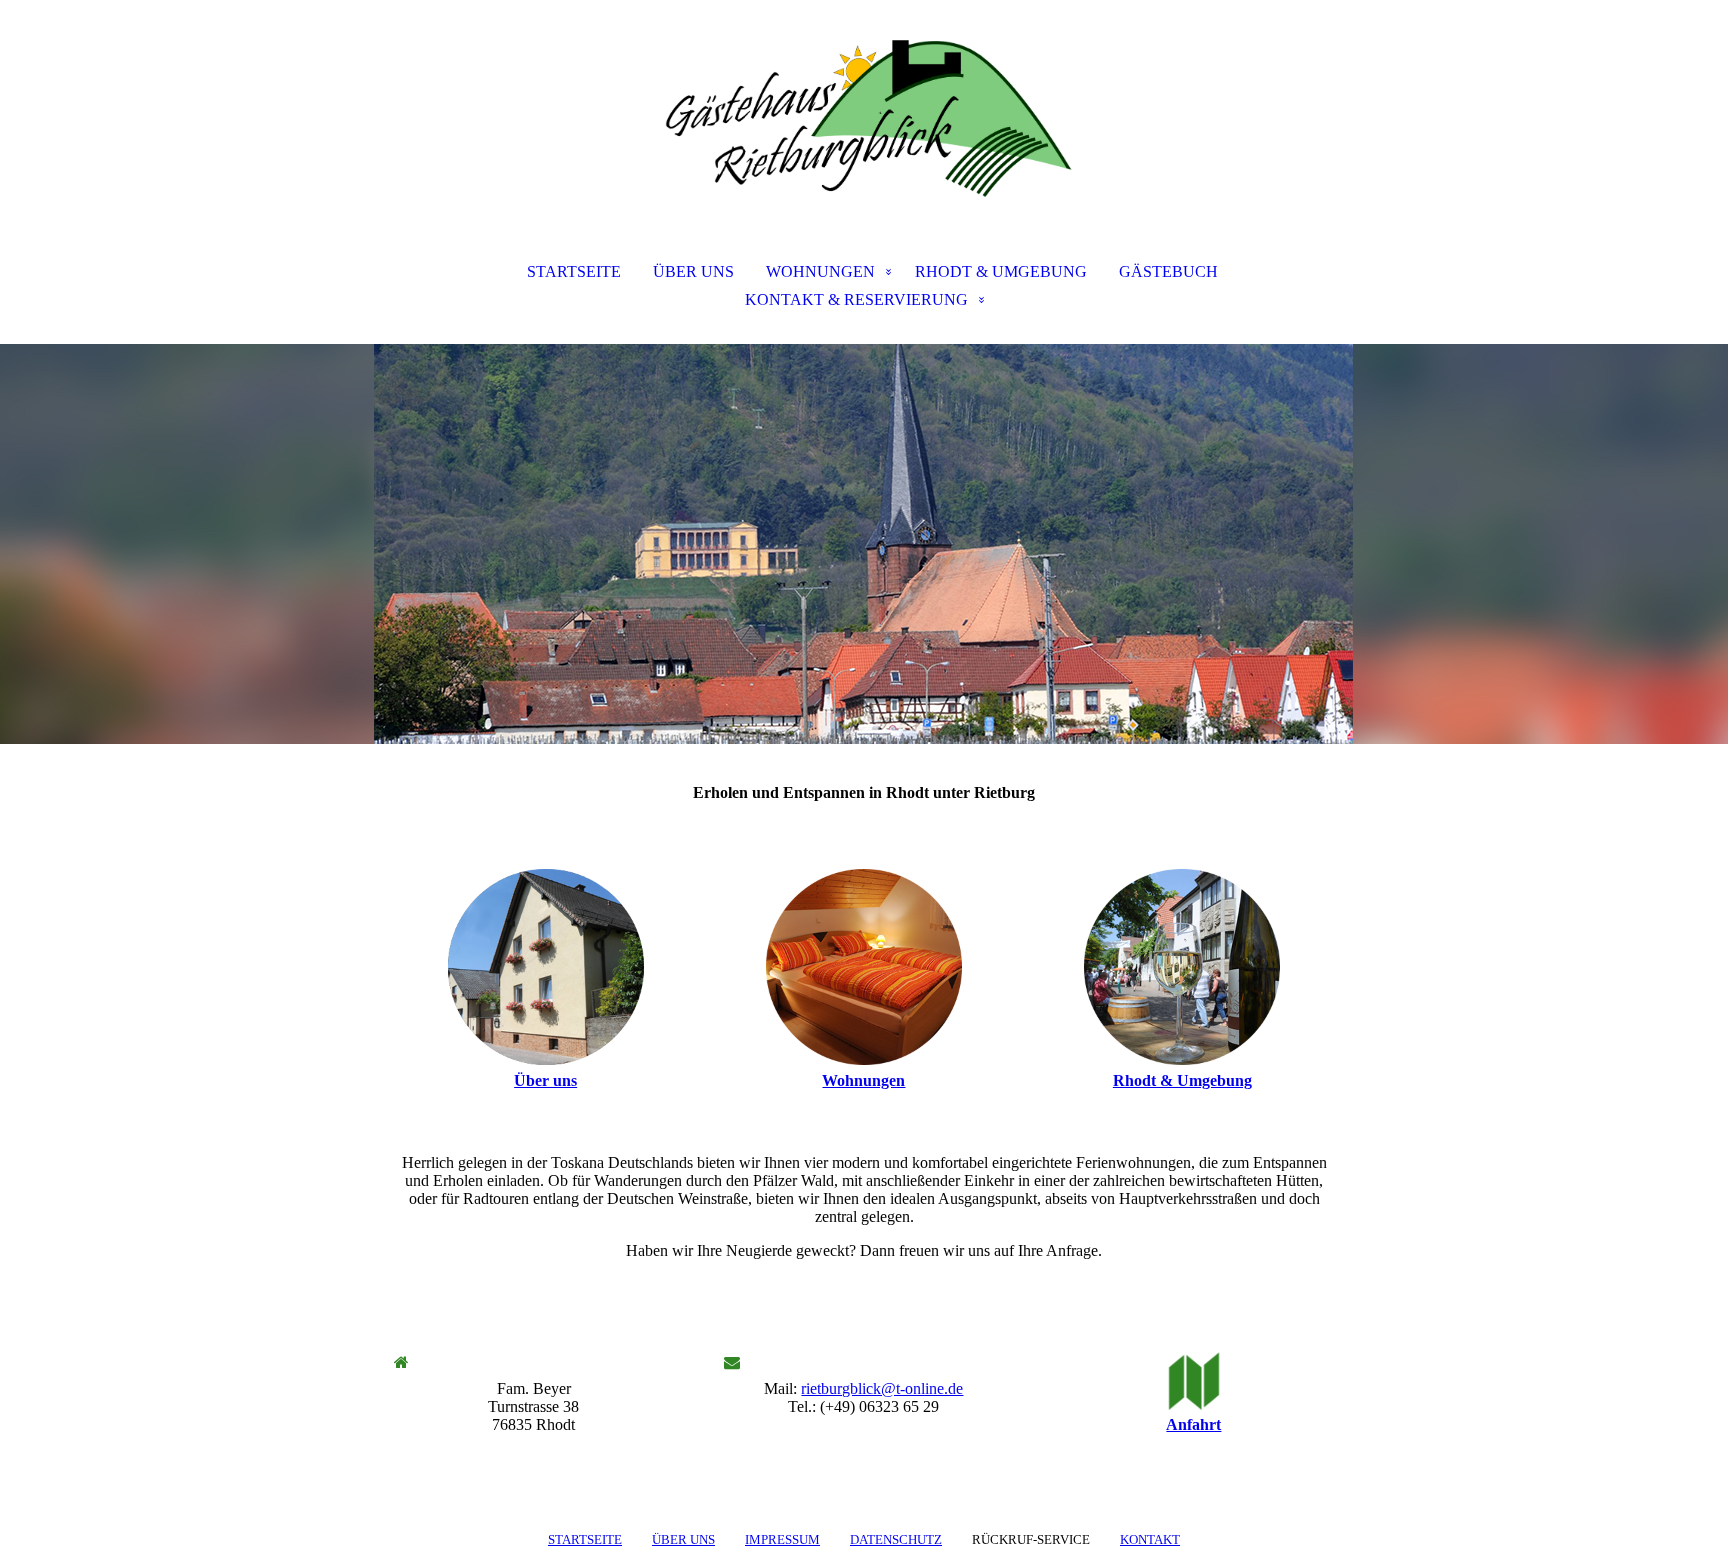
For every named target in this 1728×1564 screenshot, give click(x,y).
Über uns (545, 1080)
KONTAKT (1150, 1539)
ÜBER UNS (693, 271)
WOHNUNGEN (820, 271)
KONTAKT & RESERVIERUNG (856, 299)
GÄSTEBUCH (1168, 271)
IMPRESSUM (782, 1539)
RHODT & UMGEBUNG (1001, 271)
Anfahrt (1193, 1424)
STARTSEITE (574, 271)
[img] (864, 100)
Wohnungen (863, 1080)
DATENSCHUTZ (896, 1539)
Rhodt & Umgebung (1182, 1080)
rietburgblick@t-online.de (882, 1388)
